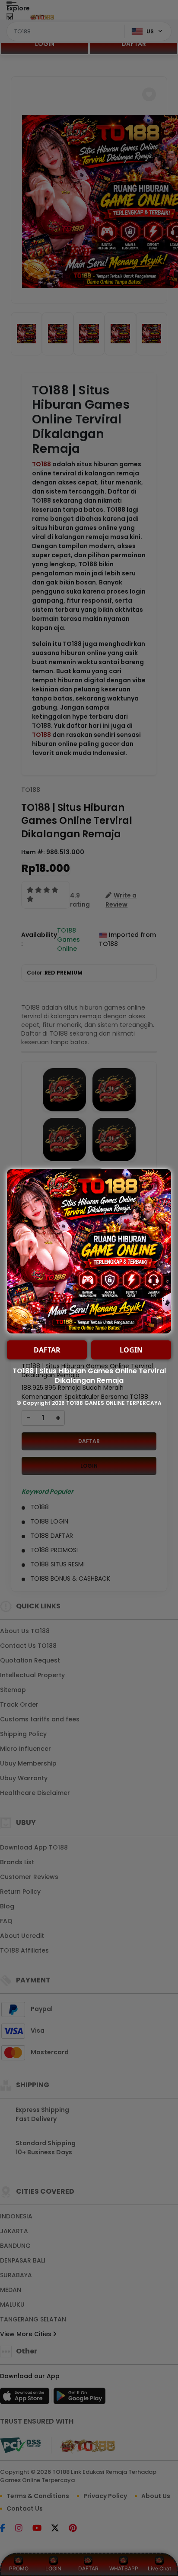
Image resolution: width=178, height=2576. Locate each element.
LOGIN (131, 1350)
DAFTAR (47, 1350)
